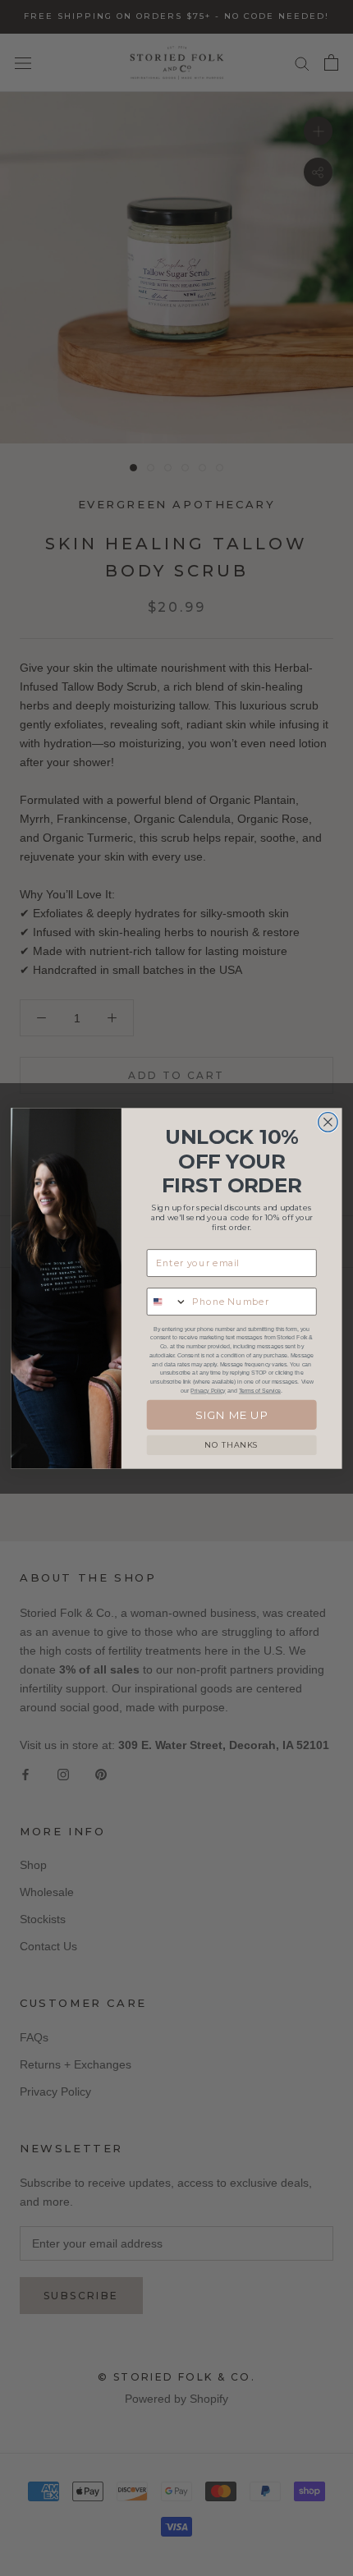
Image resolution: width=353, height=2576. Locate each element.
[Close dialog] (328, 1122)
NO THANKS (232, 1444)
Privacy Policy (208, 1390)
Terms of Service (260, 1390)
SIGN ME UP (232, 1414)
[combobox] (167, 1302)
